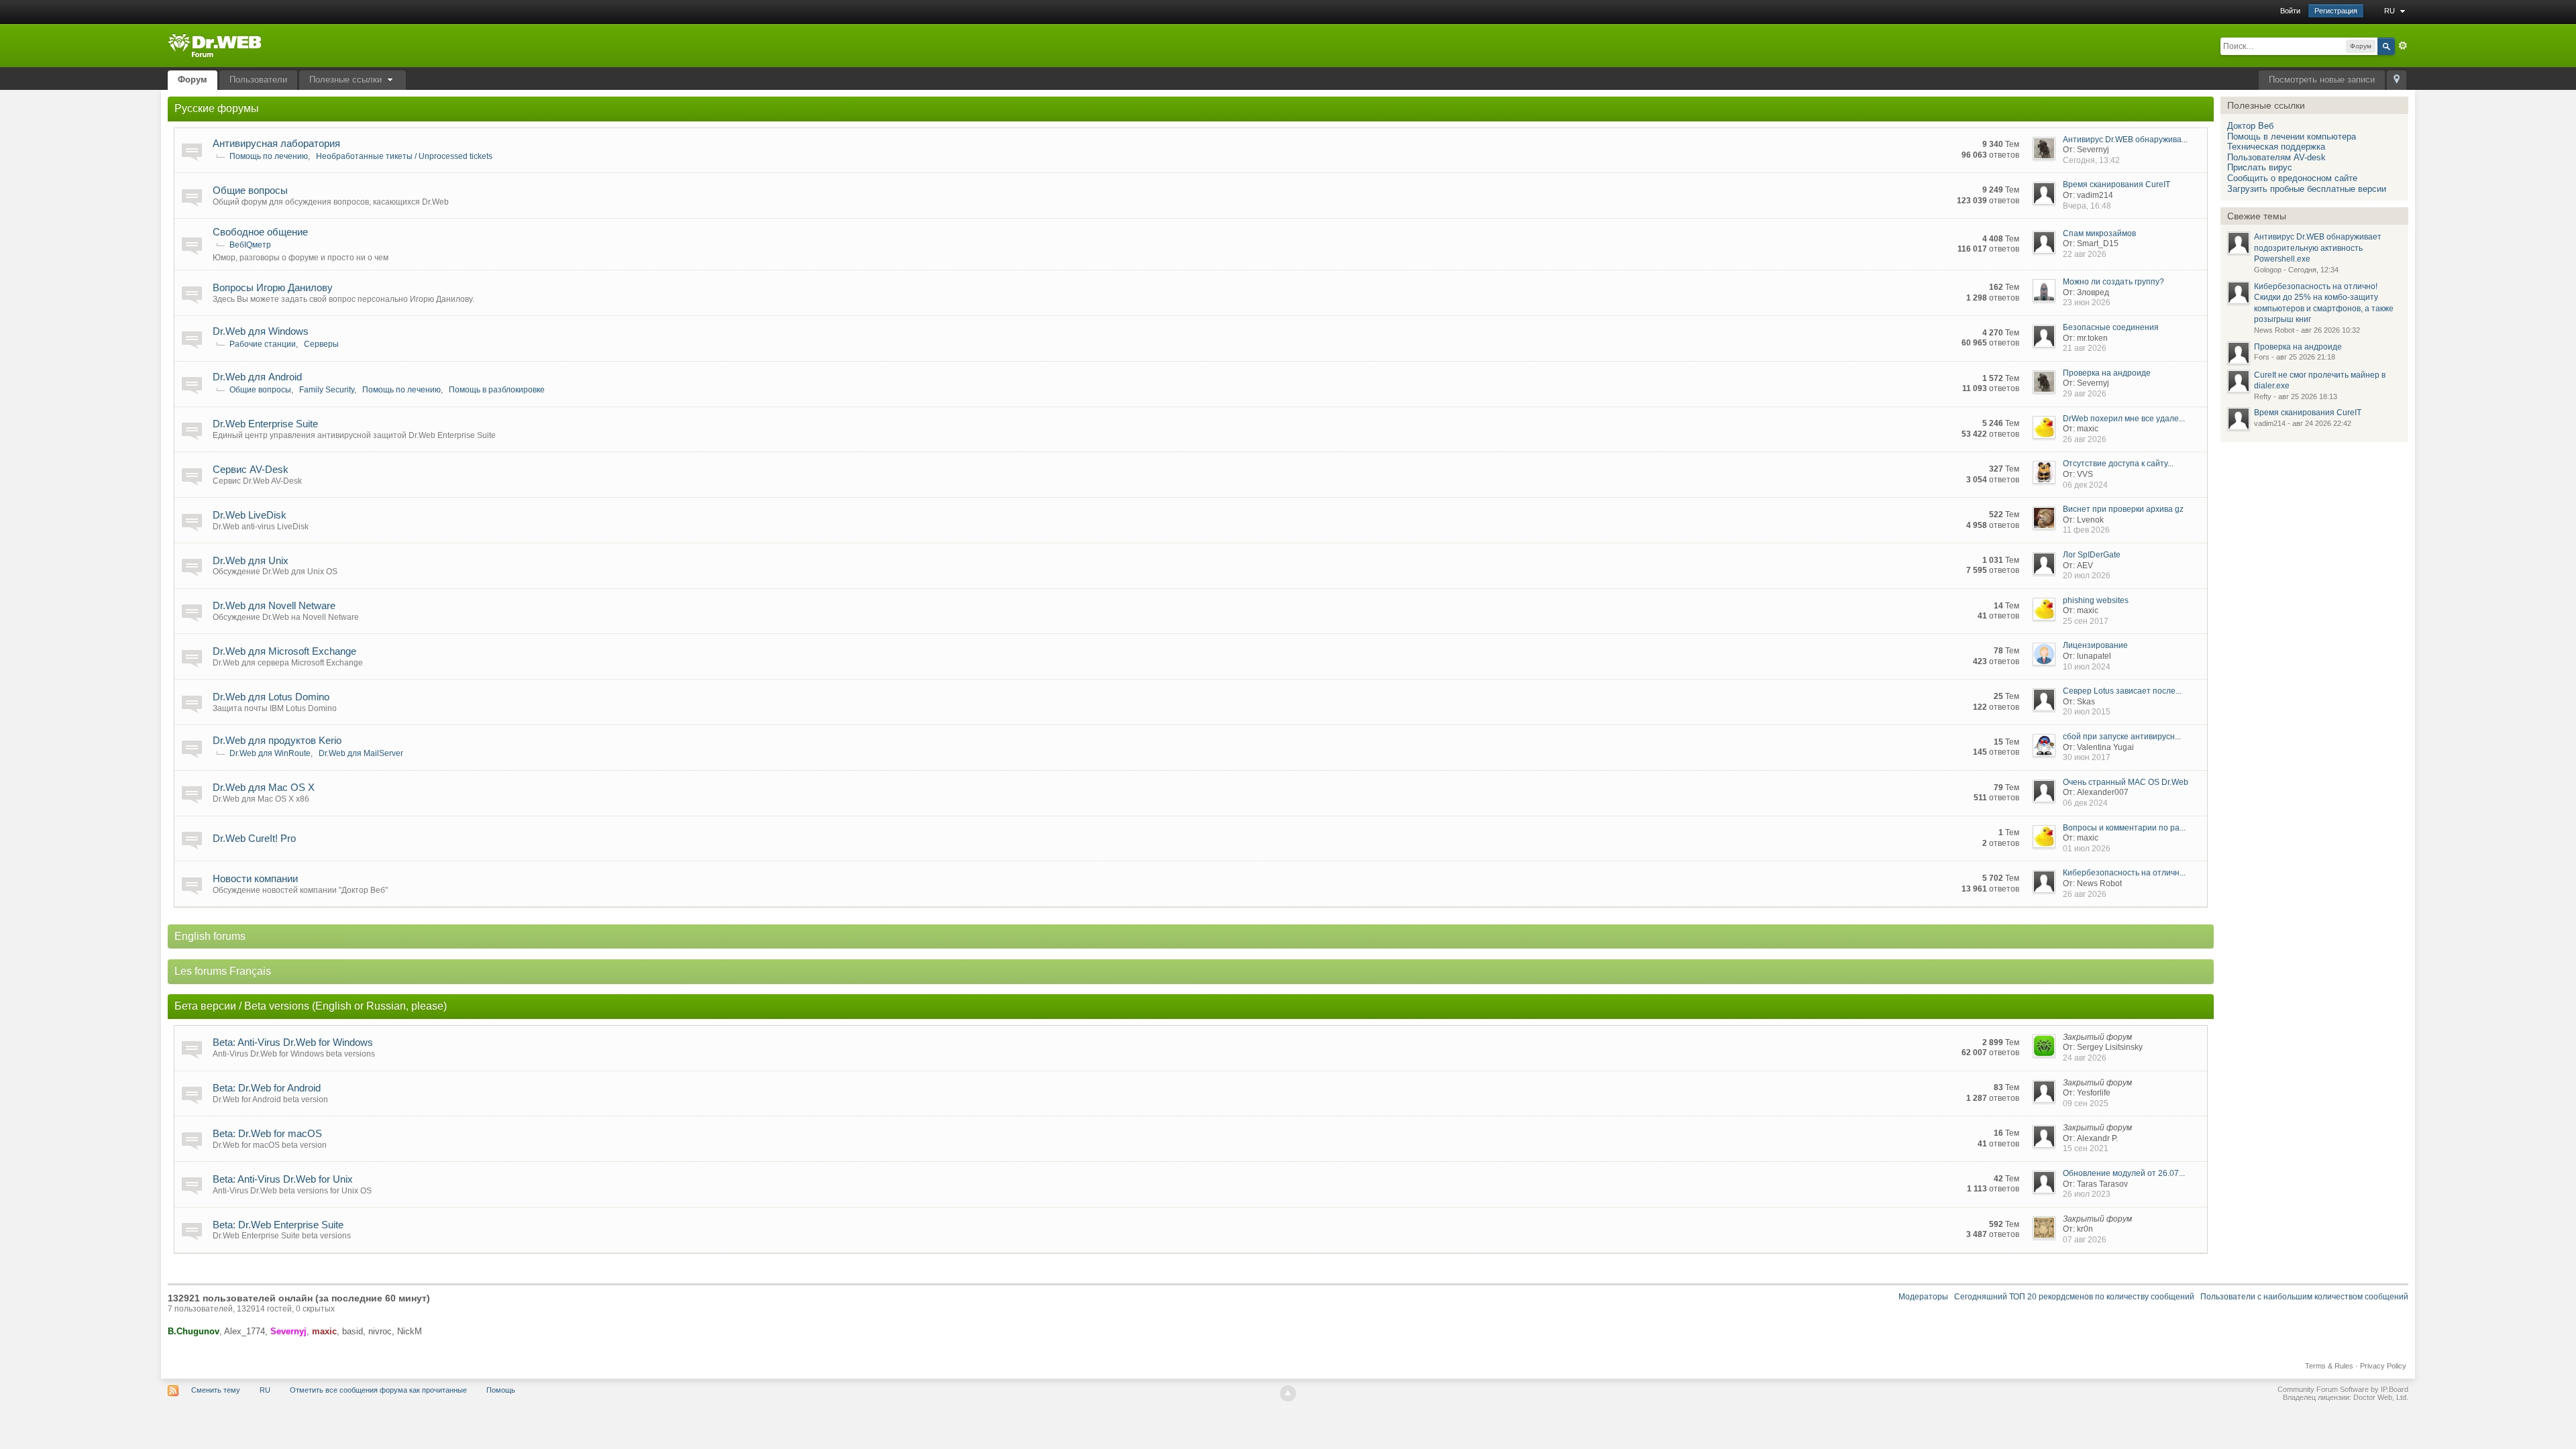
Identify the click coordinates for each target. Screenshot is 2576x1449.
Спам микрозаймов (2099, 233)
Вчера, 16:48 (2087, 206)
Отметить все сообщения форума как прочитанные (378, 1390)
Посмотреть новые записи (2322, 79)
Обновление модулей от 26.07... (2124, 1173)
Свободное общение (260, 232)
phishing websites (2096, 600)
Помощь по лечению (269, 156)
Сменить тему (216, 1390)
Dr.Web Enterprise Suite (265, 424)
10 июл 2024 (2087, 667)
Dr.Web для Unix (251, 560)
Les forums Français (223, 971)
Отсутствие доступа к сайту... (2118, 464)
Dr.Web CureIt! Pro (254, 838)
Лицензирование (2095, 645)
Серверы (321, 344)
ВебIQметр (250, 245)
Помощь (501, 1390)
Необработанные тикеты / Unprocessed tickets (404, 156)
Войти (2290, 11)
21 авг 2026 (2085, 348)
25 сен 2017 (2086, 621)
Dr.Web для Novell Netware (274, 605)
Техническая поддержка (2276, 147)
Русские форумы (217, 108)
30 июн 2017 (2087, 757)
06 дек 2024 (2085, 485)
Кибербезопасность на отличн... (2124, 873)
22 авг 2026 (2085, 254)
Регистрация (2336, 11)
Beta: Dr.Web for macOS (267, 1133)
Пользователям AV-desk (2276, 157)
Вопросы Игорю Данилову (273, 287)
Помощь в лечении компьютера (2292, 137)
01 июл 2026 (2087, 849)
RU (2391, 11)
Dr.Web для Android (257, 377)
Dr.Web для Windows (261, 331)
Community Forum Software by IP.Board (2343, 1389)
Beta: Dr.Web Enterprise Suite (278, 1225)
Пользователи (258, 79)
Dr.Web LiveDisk (250, 515)
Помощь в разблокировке (497, 390)
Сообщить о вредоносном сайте (2292, 178)
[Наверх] (1288, 1393)
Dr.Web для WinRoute (270, 753)
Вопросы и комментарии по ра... (2124, 828)
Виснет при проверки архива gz (2123, 509)
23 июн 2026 (2087, 303)
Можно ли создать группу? (2113, 282)
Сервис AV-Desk (251, 469)
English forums (210, 936)
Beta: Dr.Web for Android (267, 1088)
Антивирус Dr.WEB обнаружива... (2125, 140)
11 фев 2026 (2086, 530)
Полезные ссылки (347, 79)
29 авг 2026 (2085, 394)
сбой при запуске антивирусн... (2122, 737)
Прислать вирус (2260, 167)
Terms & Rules (2329, 1366)
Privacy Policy (2383, 1366)
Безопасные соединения (2111, 327)
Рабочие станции (263, 344)
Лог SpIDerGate (2092, 555)
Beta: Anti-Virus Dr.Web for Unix (283, 1179)
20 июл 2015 (2087, 712)
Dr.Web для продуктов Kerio (277, 740)
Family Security (327, 390)
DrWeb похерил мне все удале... (2124, 419)
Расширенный (2403, 46)
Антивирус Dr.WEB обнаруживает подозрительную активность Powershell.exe (2318, 248)
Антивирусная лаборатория (276, 143)
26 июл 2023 (2087, 1194)
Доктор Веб (2250, 126)
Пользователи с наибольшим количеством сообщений (2304, 1297)
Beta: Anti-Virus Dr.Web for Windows (293, 1042)
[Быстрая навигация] (2397, 80)
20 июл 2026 (2087, 576)
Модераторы (1923, 1297)
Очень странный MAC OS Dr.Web (2126, 782)
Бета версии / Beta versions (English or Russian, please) (311, 1006)
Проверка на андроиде (2107, 373)
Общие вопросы (250, 190)
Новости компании (255, 878)
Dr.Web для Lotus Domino (271, 697)
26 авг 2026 (2085, 439)
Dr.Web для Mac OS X (264, 787)
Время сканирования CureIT (2116, 184)
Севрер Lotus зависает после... (2122, 691)
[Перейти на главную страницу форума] (214, 45)
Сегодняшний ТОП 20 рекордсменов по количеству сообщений (2074, 1297)
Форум (193, 79)
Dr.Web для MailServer (361, 753)
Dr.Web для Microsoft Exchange (284, 651)
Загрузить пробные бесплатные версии (2307, 189)
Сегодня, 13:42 (2091, 160)
